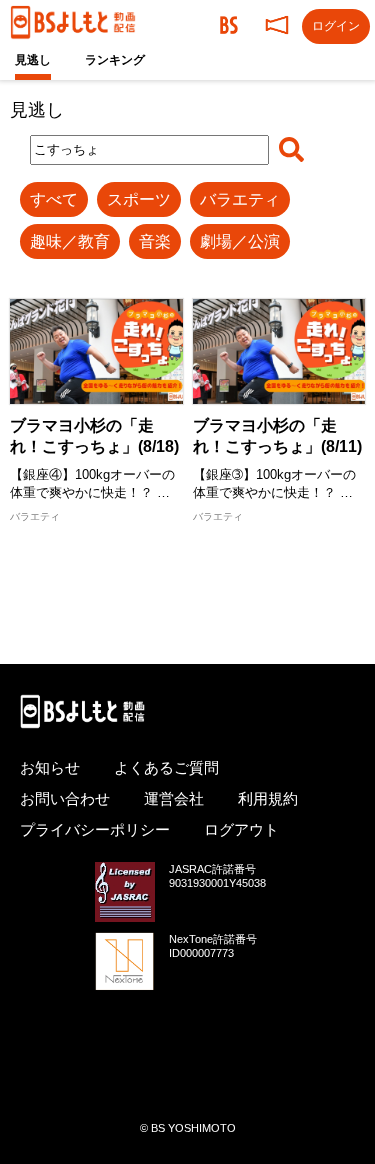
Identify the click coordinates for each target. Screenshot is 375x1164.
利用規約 (268, 798)
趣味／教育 (70, 241)
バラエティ (240, 199)
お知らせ (50, 767)
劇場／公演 (240, 241)
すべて (54, 199)
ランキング (115, 60)
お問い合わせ (65, 798)
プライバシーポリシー (95, 829)
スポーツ (139, 199)
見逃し (33, 60)
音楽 (155, 241)
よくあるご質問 (166, 767)
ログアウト (241, 829)
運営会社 (174, 798)
